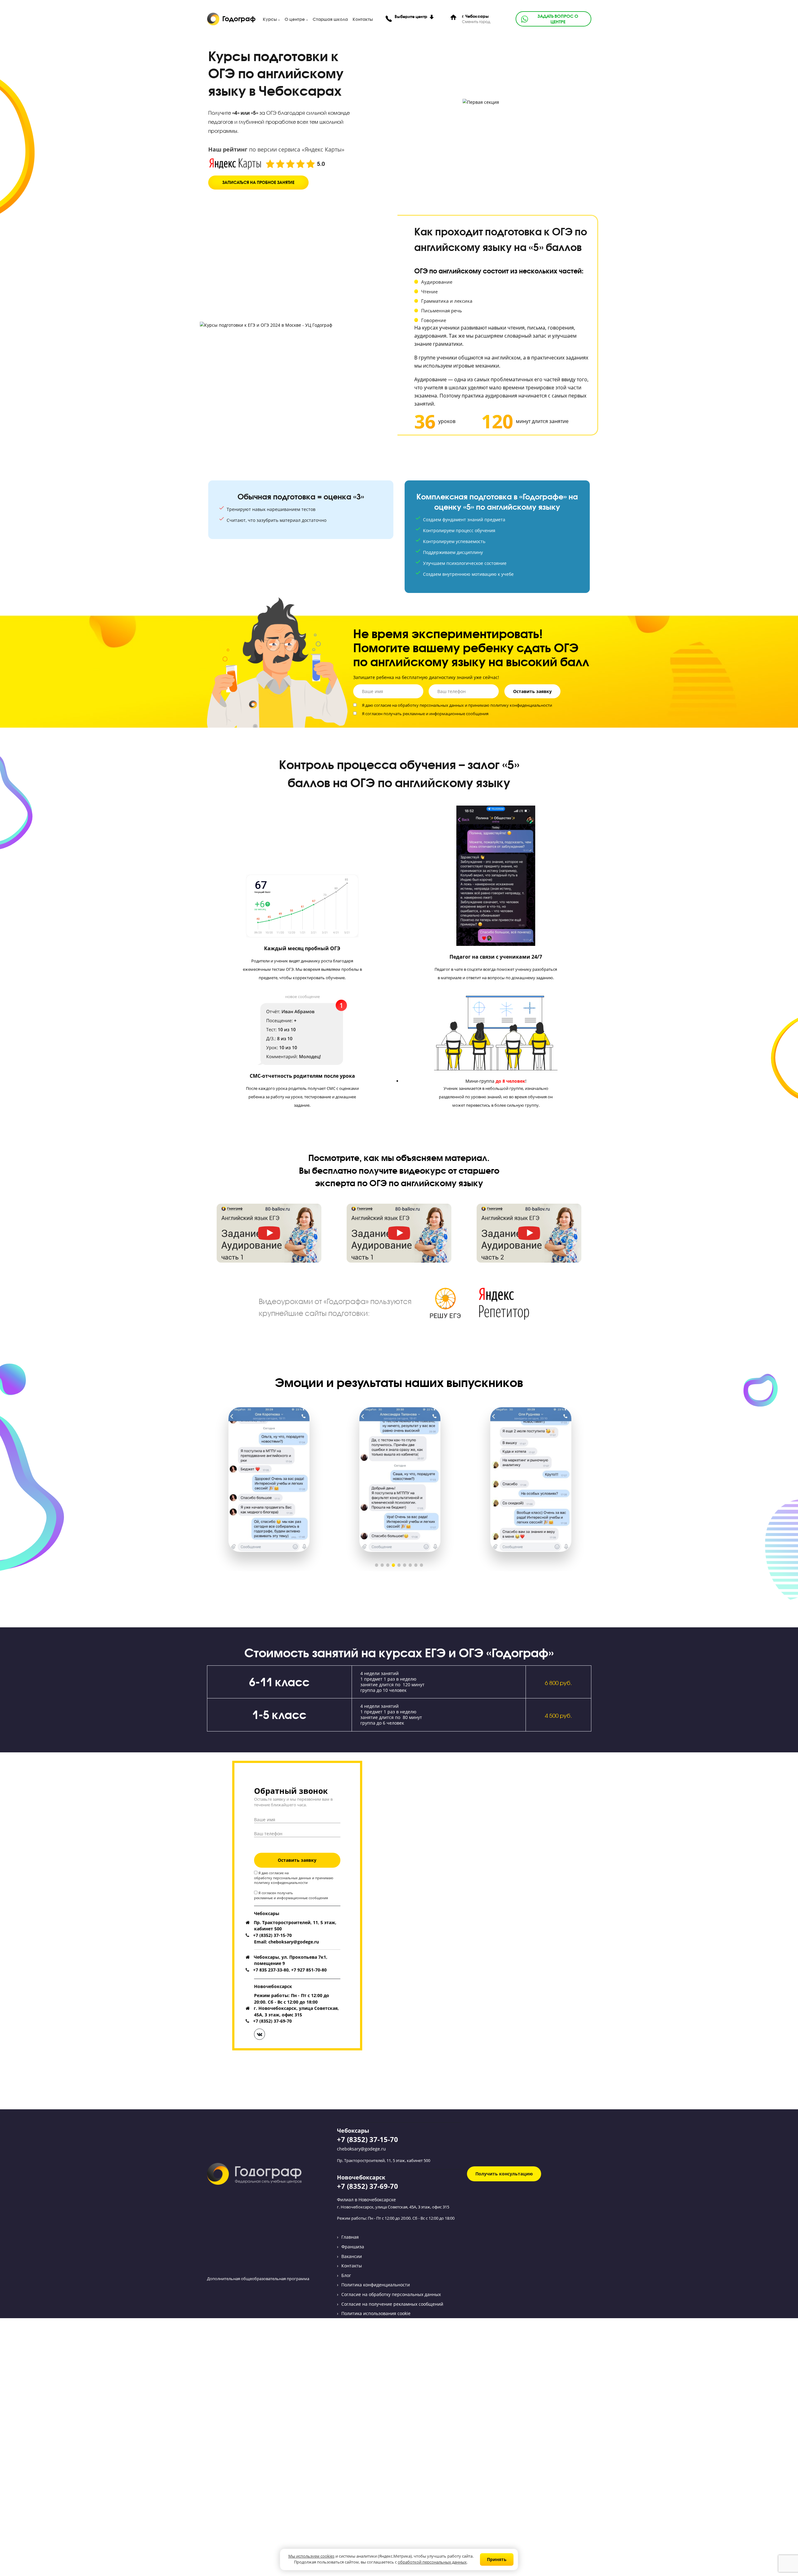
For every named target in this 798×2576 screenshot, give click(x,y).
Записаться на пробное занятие (258, 183)
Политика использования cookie (376, 2313)
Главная (350, 2237)
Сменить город (476, 22)
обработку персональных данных (431, 705)
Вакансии (352, 2256)
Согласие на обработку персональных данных (391, 2294)
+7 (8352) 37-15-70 (368, 2139)
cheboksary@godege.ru (361, 2149)
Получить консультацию (504, 2174)
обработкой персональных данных (432, 2562)
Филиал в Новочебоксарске (366, 2200)
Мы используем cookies (311, 2557)
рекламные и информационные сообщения (446, 714)
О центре (295, 19)
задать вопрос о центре (558, 19)
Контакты (363, 19)
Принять (497, 2559)
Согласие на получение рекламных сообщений (392, 2304)
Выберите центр (411, 17)
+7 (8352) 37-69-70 (368, 2186)
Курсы (270, 19)
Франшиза (353, 2247)
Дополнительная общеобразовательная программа (258, 2279)
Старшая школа (330, 19)
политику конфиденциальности (521, 705)
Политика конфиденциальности (376, 2285)
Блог (346, 2275)
